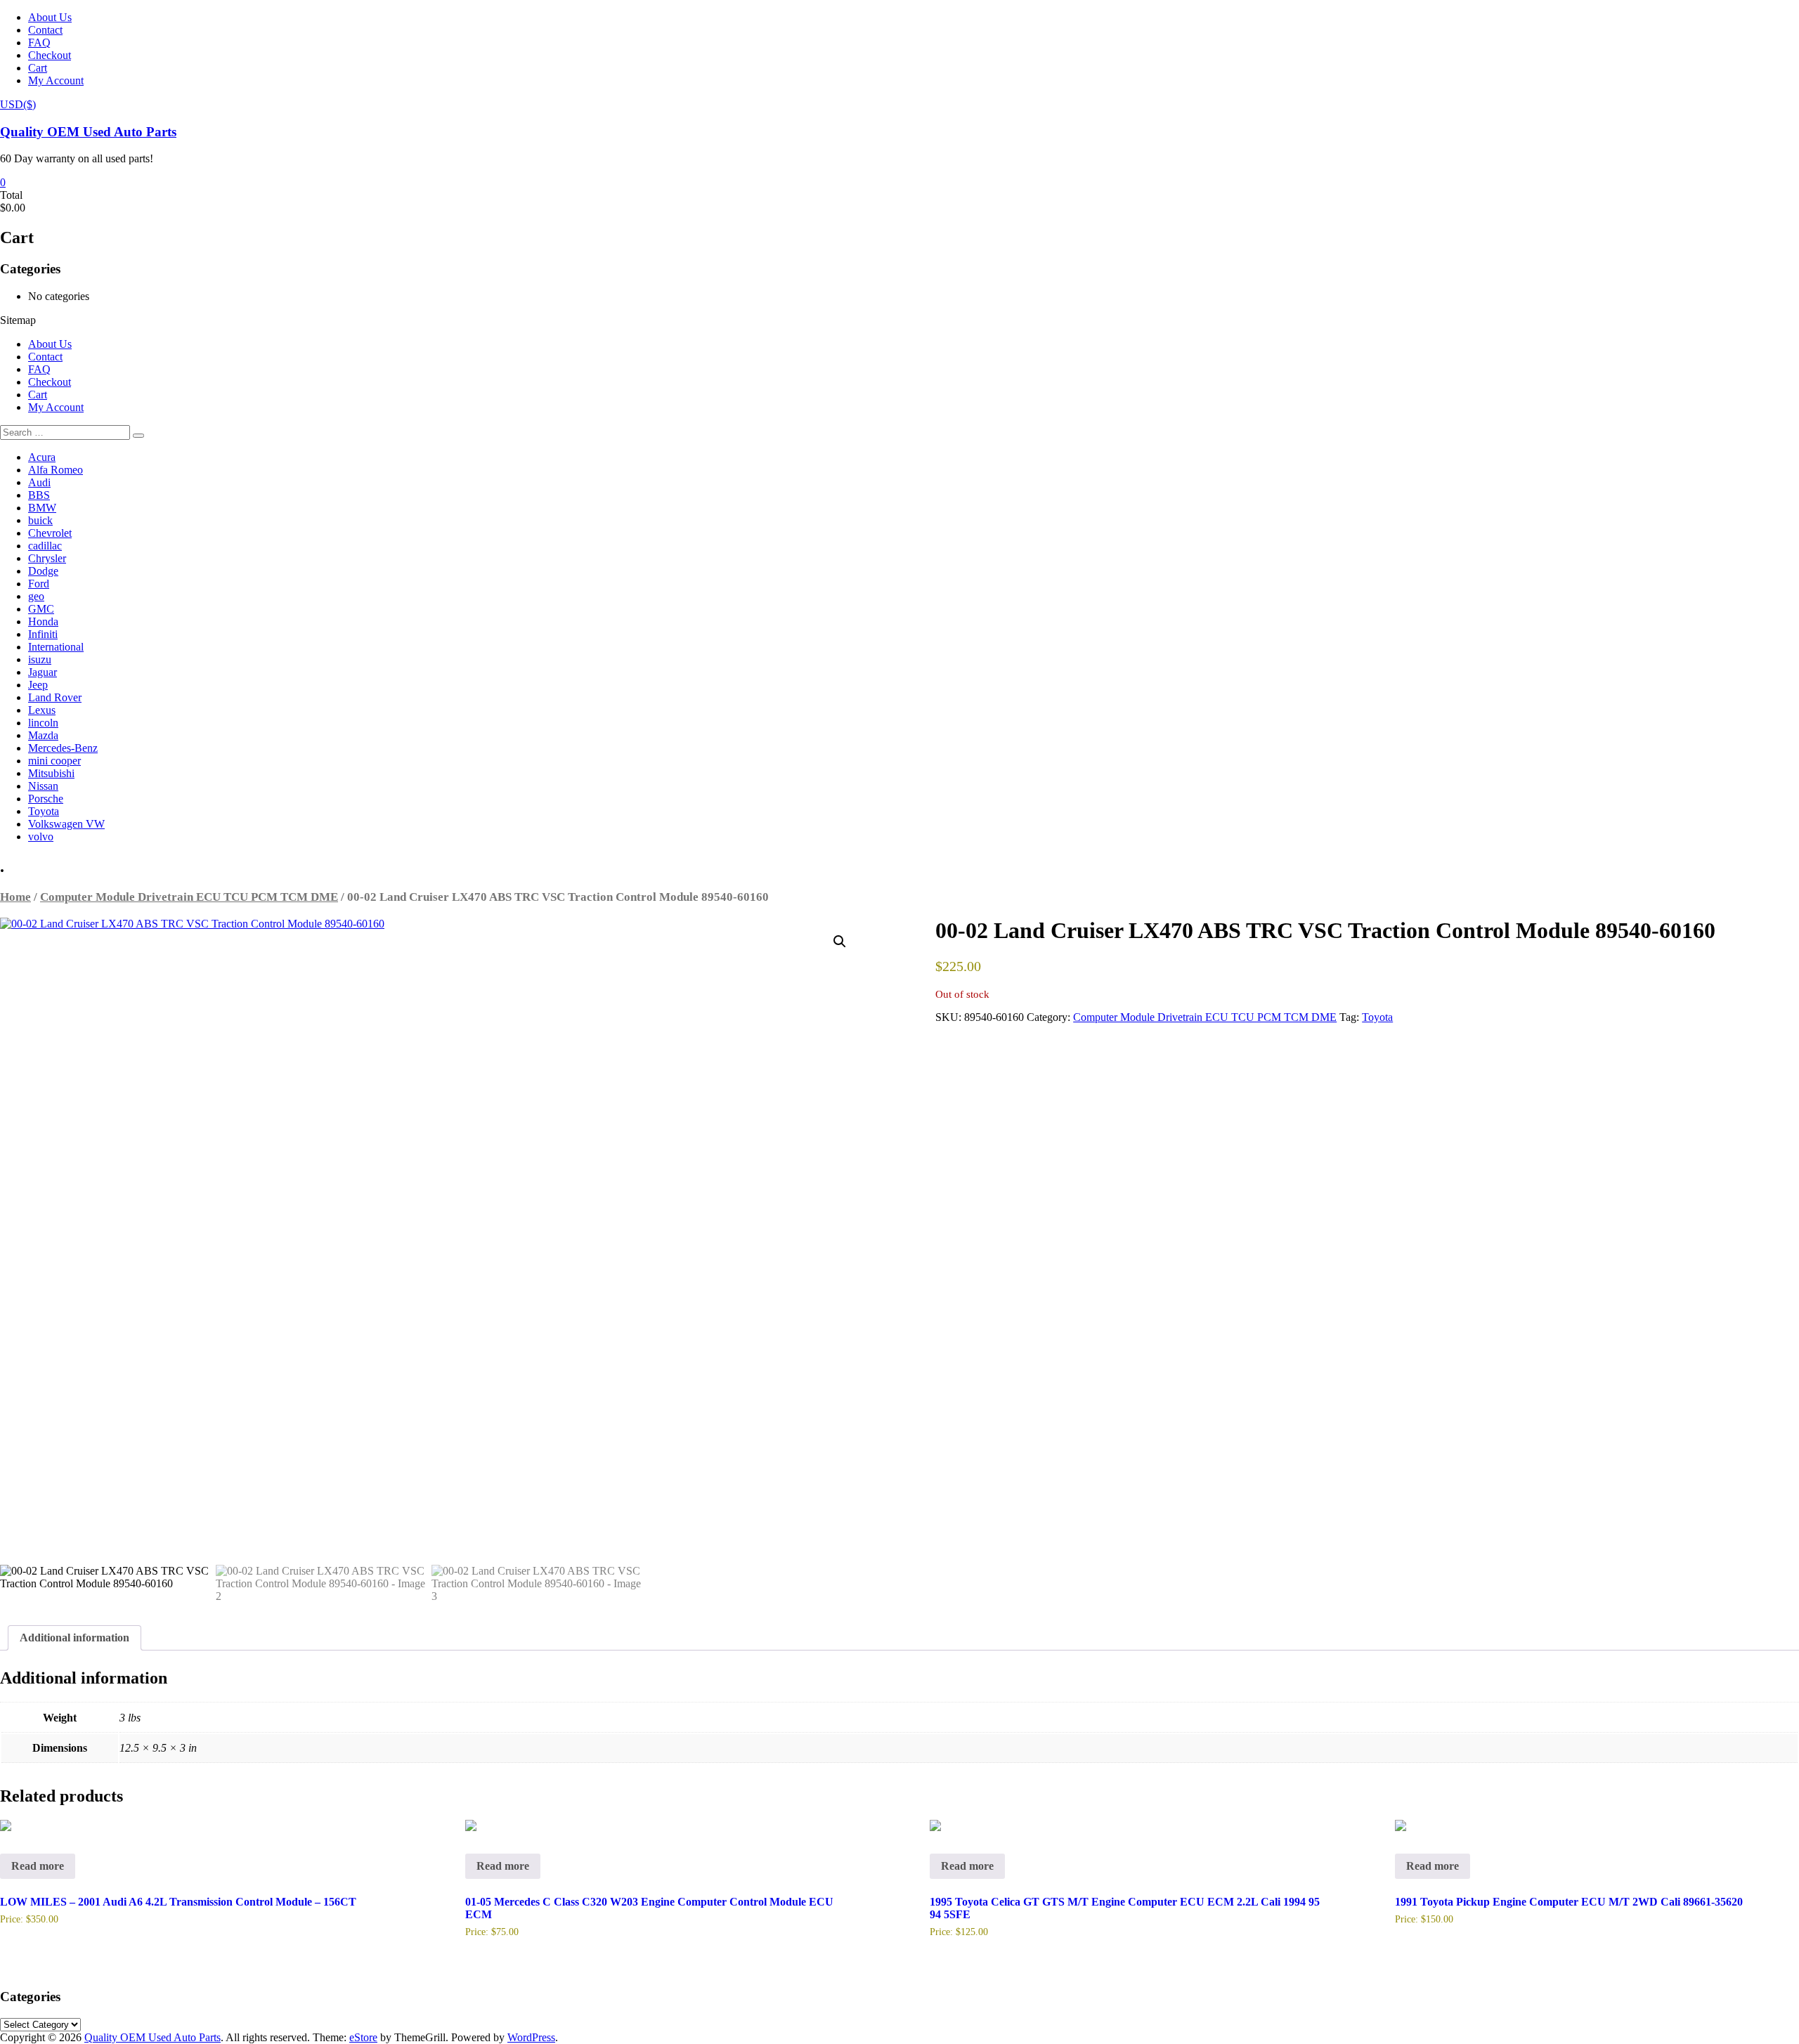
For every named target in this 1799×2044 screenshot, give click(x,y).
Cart (38, 68)
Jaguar (43, 672)
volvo (41, 837)
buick (40, 520)
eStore (363, 2037)
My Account (56, 80)
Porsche (46, 799)
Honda (43, 621)
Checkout (50, 55)
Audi (39, 482)
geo (36, 596)
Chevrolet (50, 533)
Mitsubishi (51, 773)
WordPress (531, 2037)
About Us (50, 17)
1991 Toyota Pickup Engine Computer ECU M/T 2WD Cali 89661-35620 (1569, 1902)
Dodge (43, 571)
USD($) (18, 104)
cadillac (45, 546)
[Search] (138, 436)
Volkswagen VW (66, 824)
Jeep (38, 685)
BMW (42, 508)
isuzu (40, 659)
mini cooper (54, 761)
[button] (840, 942)
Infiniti (43, 634)
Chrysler (47, 558)
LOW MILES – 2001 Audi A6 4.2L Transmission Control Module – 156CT (178, 1902)
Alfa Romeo (56, 470)
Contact (45, 30)
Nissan (43, 786)
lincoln (43, 723)
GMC (41, 609)
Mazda (43, 735)
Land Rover (55, 697)
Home (15, 897)
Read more (38, 1866)
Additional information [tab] (74, 1638)
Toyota (44, 811)
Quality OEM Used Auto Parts (88, 132)
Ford (39, 584)
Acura (42, 457)
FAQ (39, 43)
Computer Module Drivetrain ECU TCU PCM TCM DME (189, 897)
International (56, 647)
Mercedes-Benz (63, 748)
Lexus (42, 710)
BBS (39, 495)
